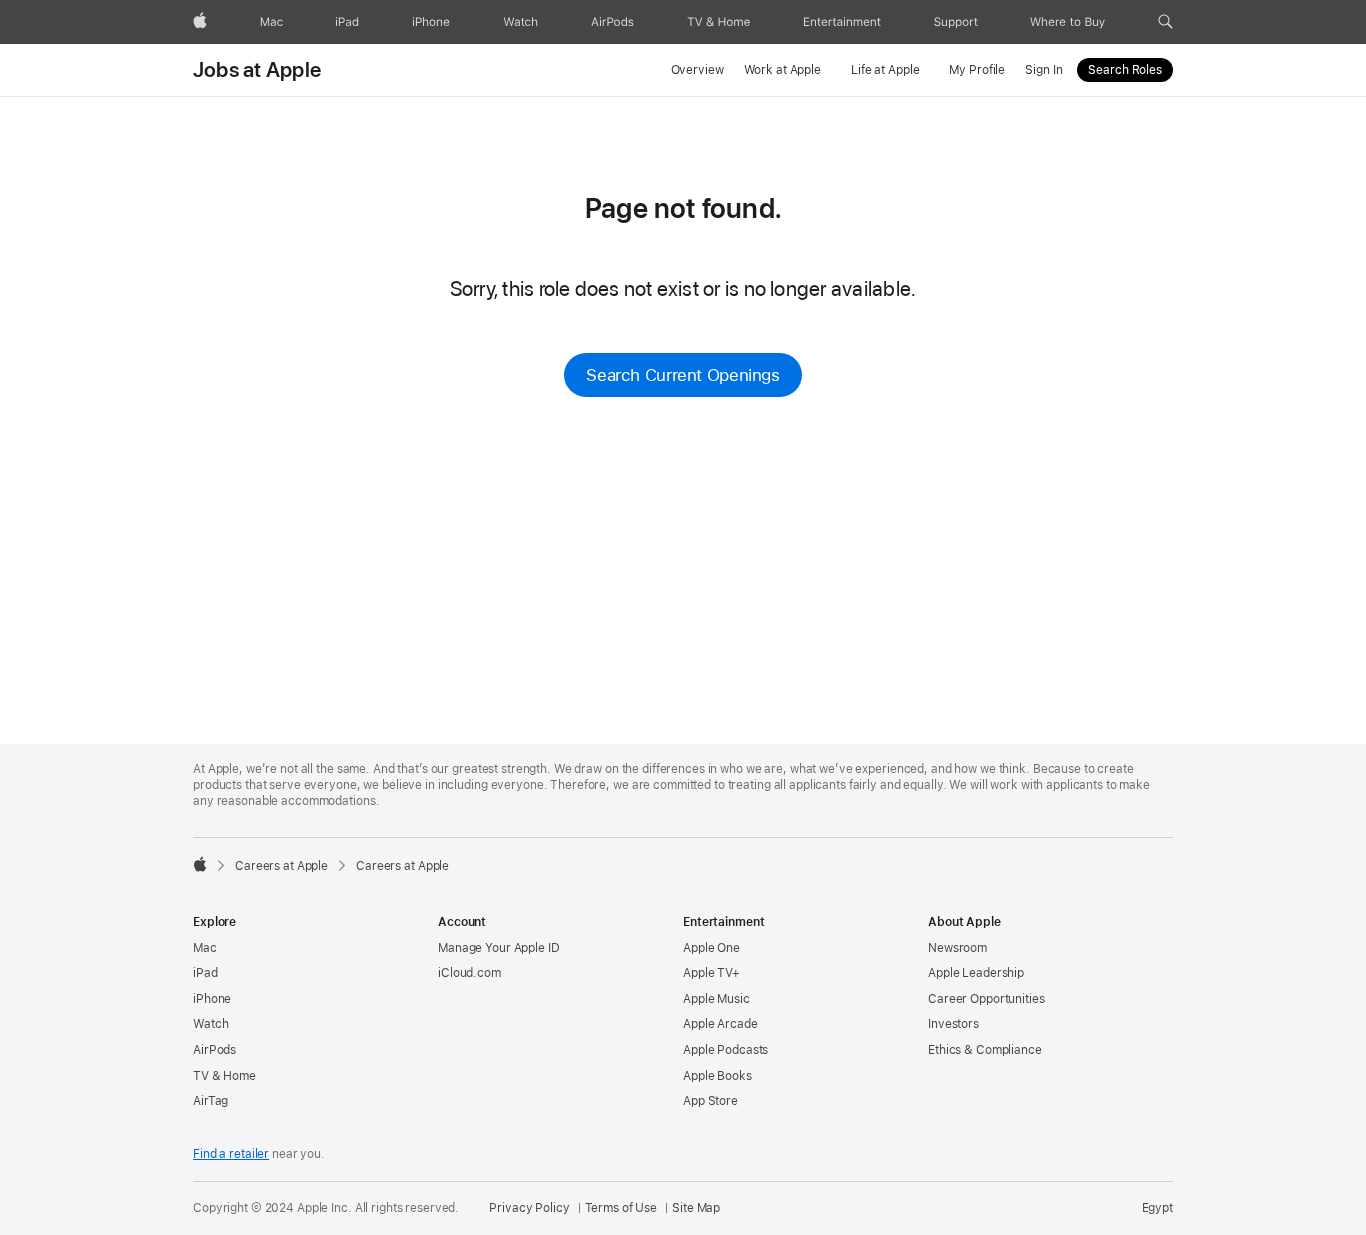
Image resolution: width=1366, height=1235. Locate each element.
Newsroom (957, 948)
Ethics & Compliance (985, 1050)
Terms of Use (621, 1208)
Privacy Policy (529, 1208)
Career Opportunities (986, 999)
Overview (697, 70)
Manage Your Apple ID (499, 948)
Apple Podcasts (725, 1050)
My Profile (977, 70)
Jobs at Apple (257, 70)
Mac (205, 948)
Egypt (1157, 1208)
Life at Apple (885, 70)
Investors (953, 1024)
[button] (1165, 22)
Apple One (711, 948)
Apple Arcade (720, 1024)
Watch (210, 1024)
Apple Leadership (976, 973)
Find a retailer (231, 1154)
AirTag (210, 1101)
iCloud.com (469, 973)
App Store (710, 1101)
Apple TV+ (711, 973)
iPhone (212, 999)
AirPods (214, 1050)
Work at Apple (782, 70)
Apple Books (717, 1076)
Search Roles (1125, 70)
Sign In (1043, 70)
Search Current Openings (682, 375)
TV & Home (224, 1076)
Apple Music (716, 999)
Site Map (696, 1208)
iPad (205, 973)
